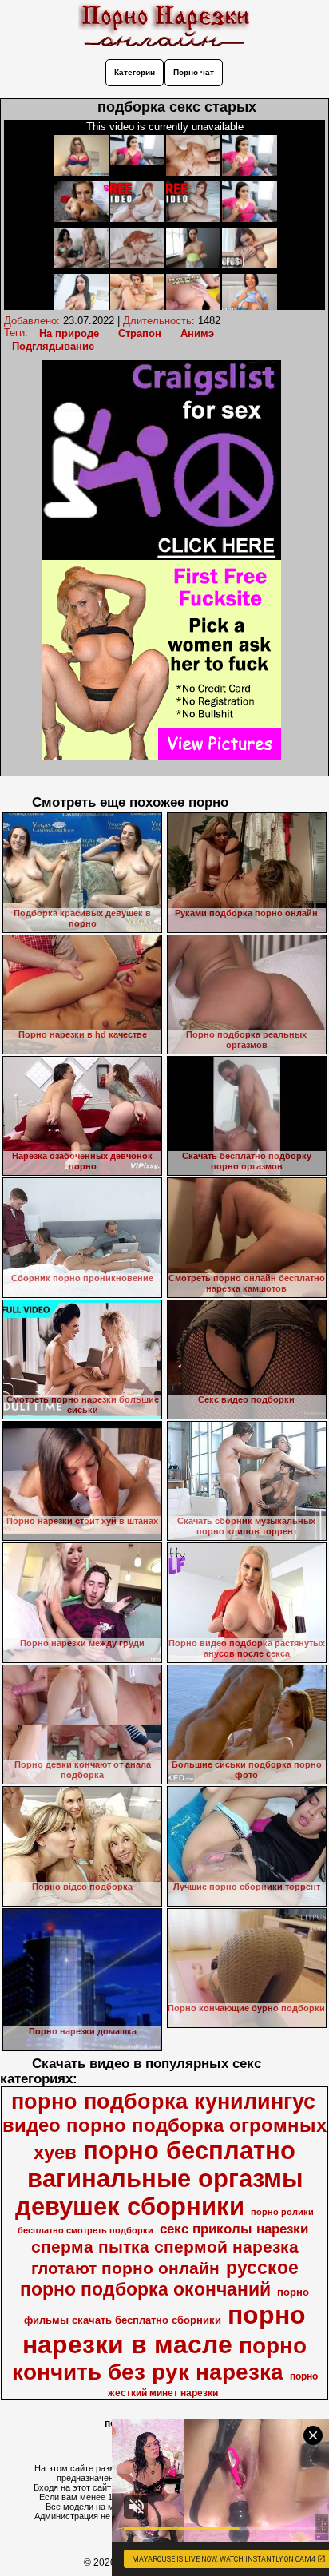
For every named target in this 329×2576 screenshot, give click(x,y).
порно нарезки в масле (164, 2330)
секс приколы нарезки (234, 2229)
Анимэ (197, 333)
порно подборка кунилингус (163, 2102)
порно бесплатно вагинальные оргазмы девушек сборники (159, 2178)
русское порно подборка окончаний (159, 2278)
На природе (69, 333)
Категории (135, 72)
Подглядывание (53, 346)
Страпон (140, 333)
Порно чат (194, 72)
